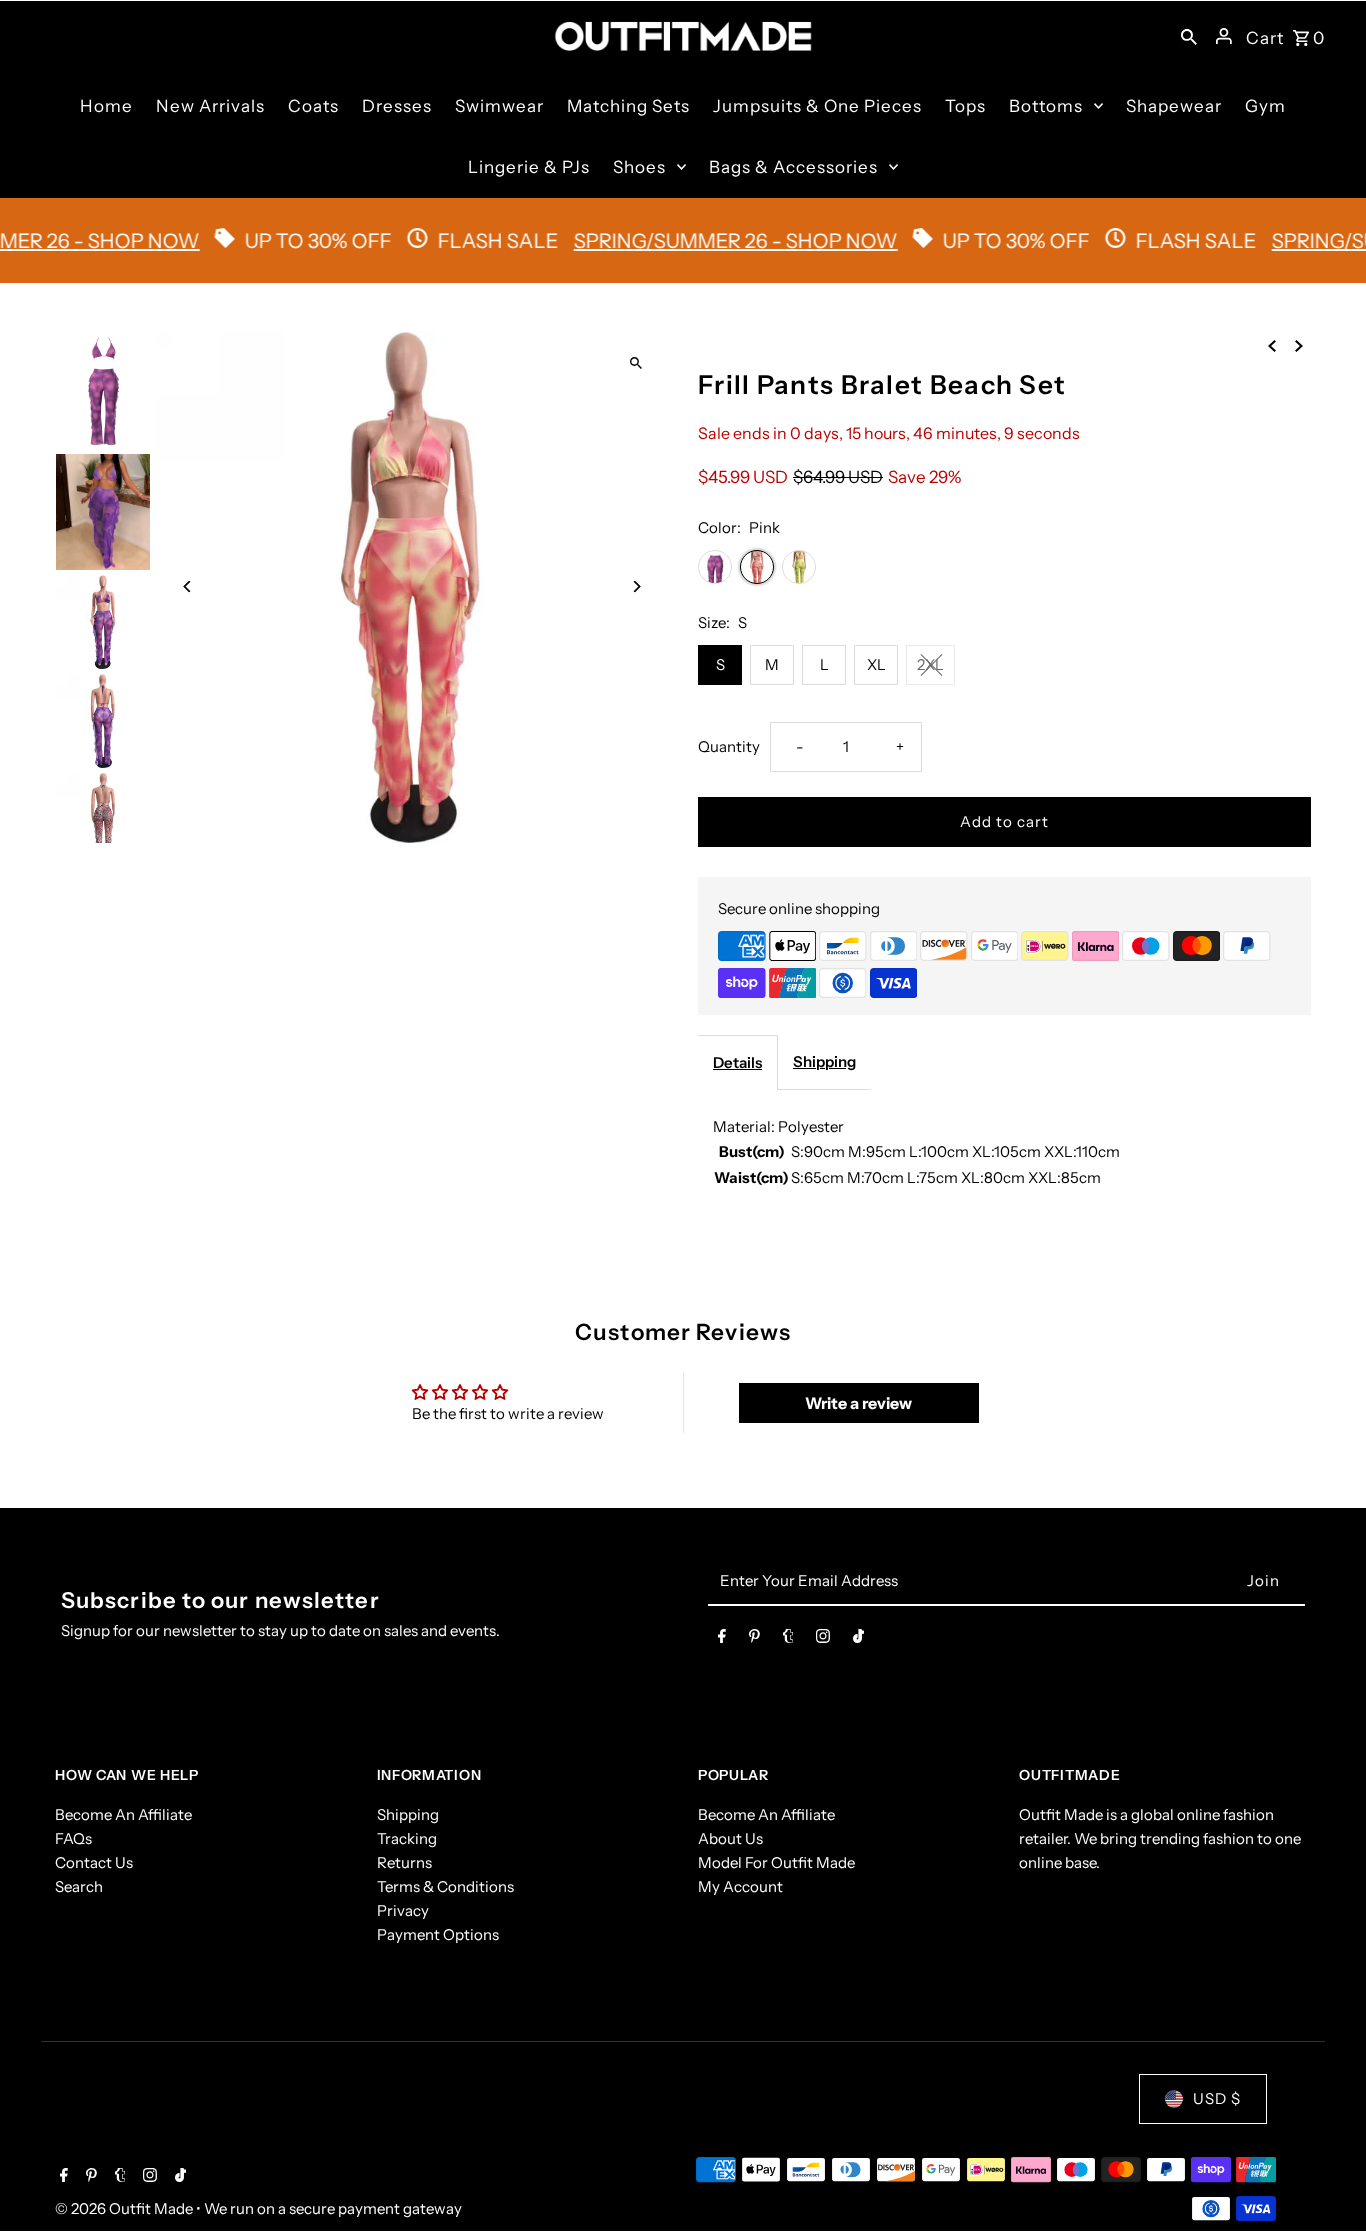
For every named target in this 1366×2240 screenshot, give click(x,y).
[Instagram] (823, 1640)
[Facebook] (722, 1640)
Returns (404, 1862)
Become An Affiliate (123, 1814)
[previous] (1272, 345)
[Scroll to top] (1323, 2187)
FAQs (73, 1838)
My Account (740, 1886)
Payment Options (438, 1934)
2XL (930, 664)
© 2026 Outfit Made (125, 2208)
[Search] (1189, 36)
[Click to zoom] (635, 363)
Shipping (824, 1061)
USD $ (1217, 2098)
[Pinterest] (754, 1640)
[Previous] (187, 586)
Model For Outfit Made (776, 1862)
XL (876, 664)
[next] (1299, 345)
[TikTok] (858, 1640)
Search (79, 1886)
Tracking (407, 1838)
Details (737, 1062)
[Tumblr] (788, 1640)
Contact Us (94, 1862)
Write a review (858, 1403)
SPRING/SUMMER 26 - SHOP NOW (697, 241)
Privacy (403, 1910)
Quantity (729, 746)
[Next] (635, 586)
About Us (730, 1838)
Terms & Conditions (445, 1886)
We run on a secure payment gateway (333, 2208)
